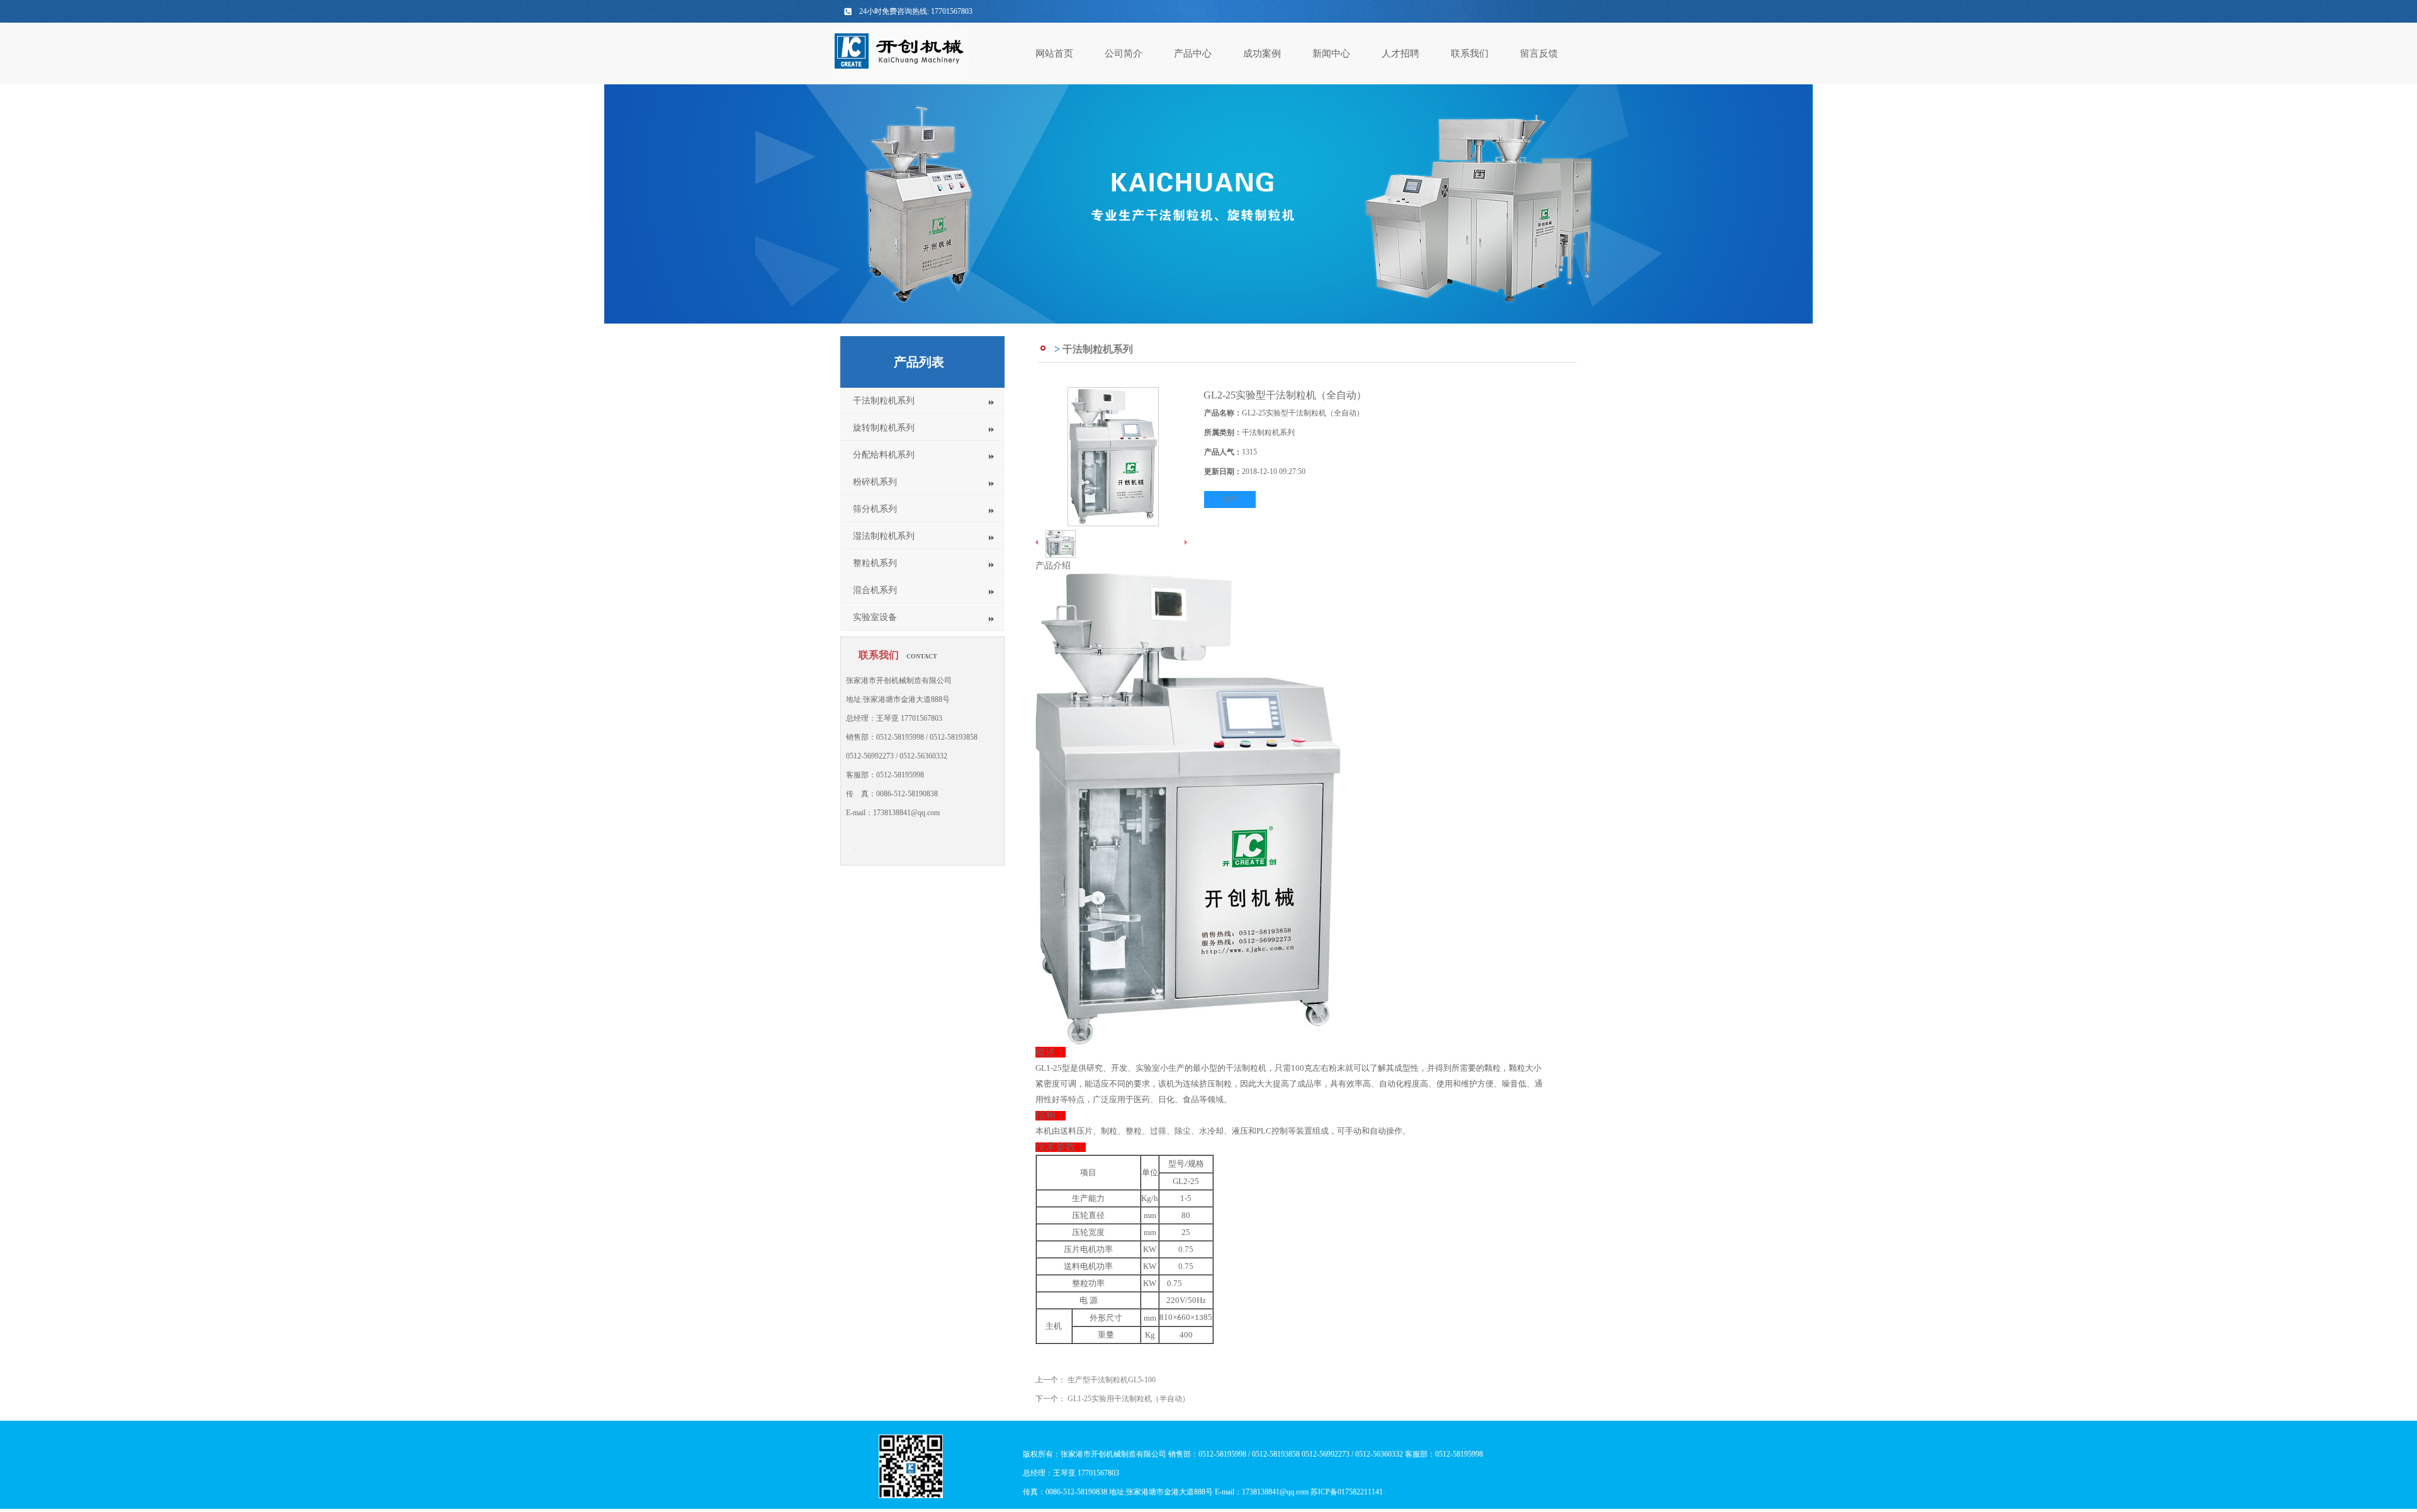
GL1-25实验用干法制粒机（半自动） (1129, 1399)
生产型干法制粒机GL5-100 (1112, 1380)
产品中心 (1193, 54)
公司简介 (1124, 54)
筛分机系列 (875, 509)
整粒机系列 (875, 563)
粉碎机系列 (875, 482)
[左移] (1037, 543)
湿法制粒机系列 (884, 536)
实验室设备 (875, 617)
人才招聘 (1400, 54)
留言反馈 (1539, 54)
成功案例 (1262, 54)
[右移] (1186, 543)
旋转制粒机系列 (884, 428)
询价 (1230, 499)
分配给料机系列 (884, 455)
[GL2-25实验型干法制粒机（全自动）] (1113, 524)
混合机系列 (875, 590)
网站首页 (1054, 54)
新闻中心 (1331, 54)
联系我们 (1470, 54)
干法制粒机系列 (884, 401)
